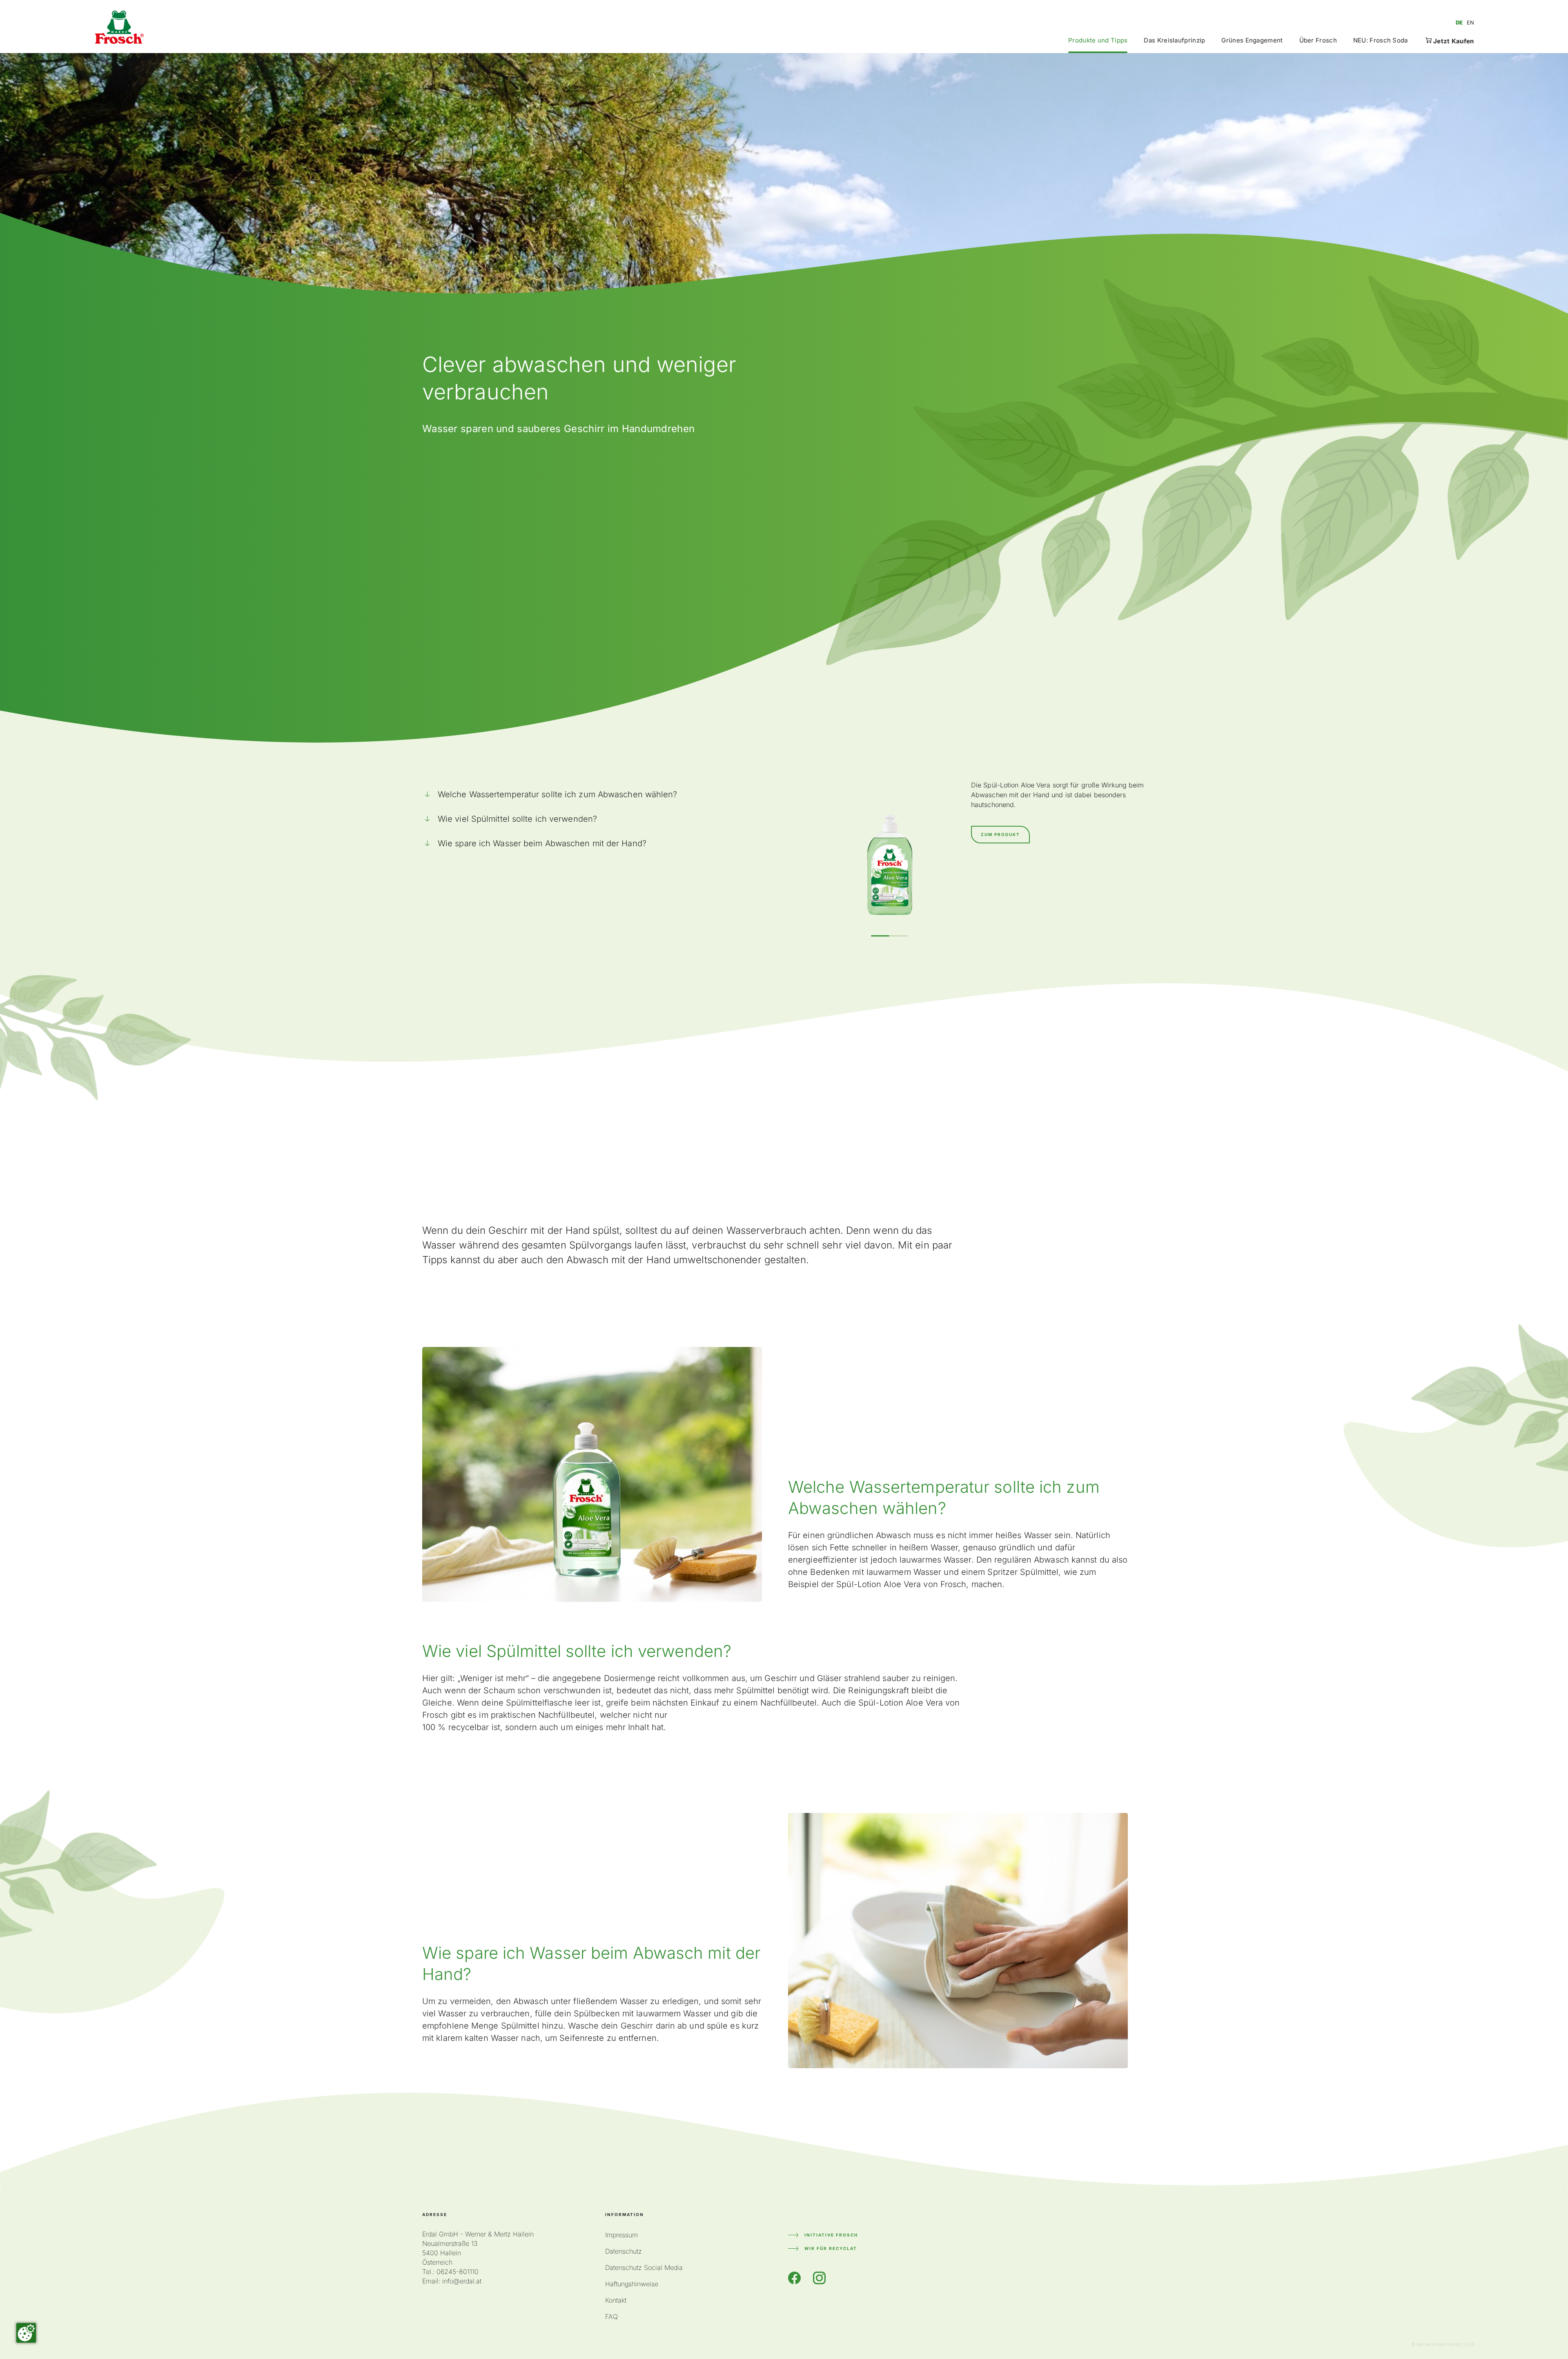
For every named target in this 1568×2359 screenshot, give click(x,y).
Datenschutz (624, 2251)
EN (1470, 22)
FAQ (611, 2317)
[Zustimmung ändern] (26, 2333)
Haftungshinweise (632, 2284)
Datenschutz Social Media (644, 2268)
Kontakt (616, 2300)
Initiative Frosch (831, 2235)
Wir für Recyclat (831, 2248)
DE (1459, 22)
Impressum (621, 2235)
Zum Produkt (1000, 834)
